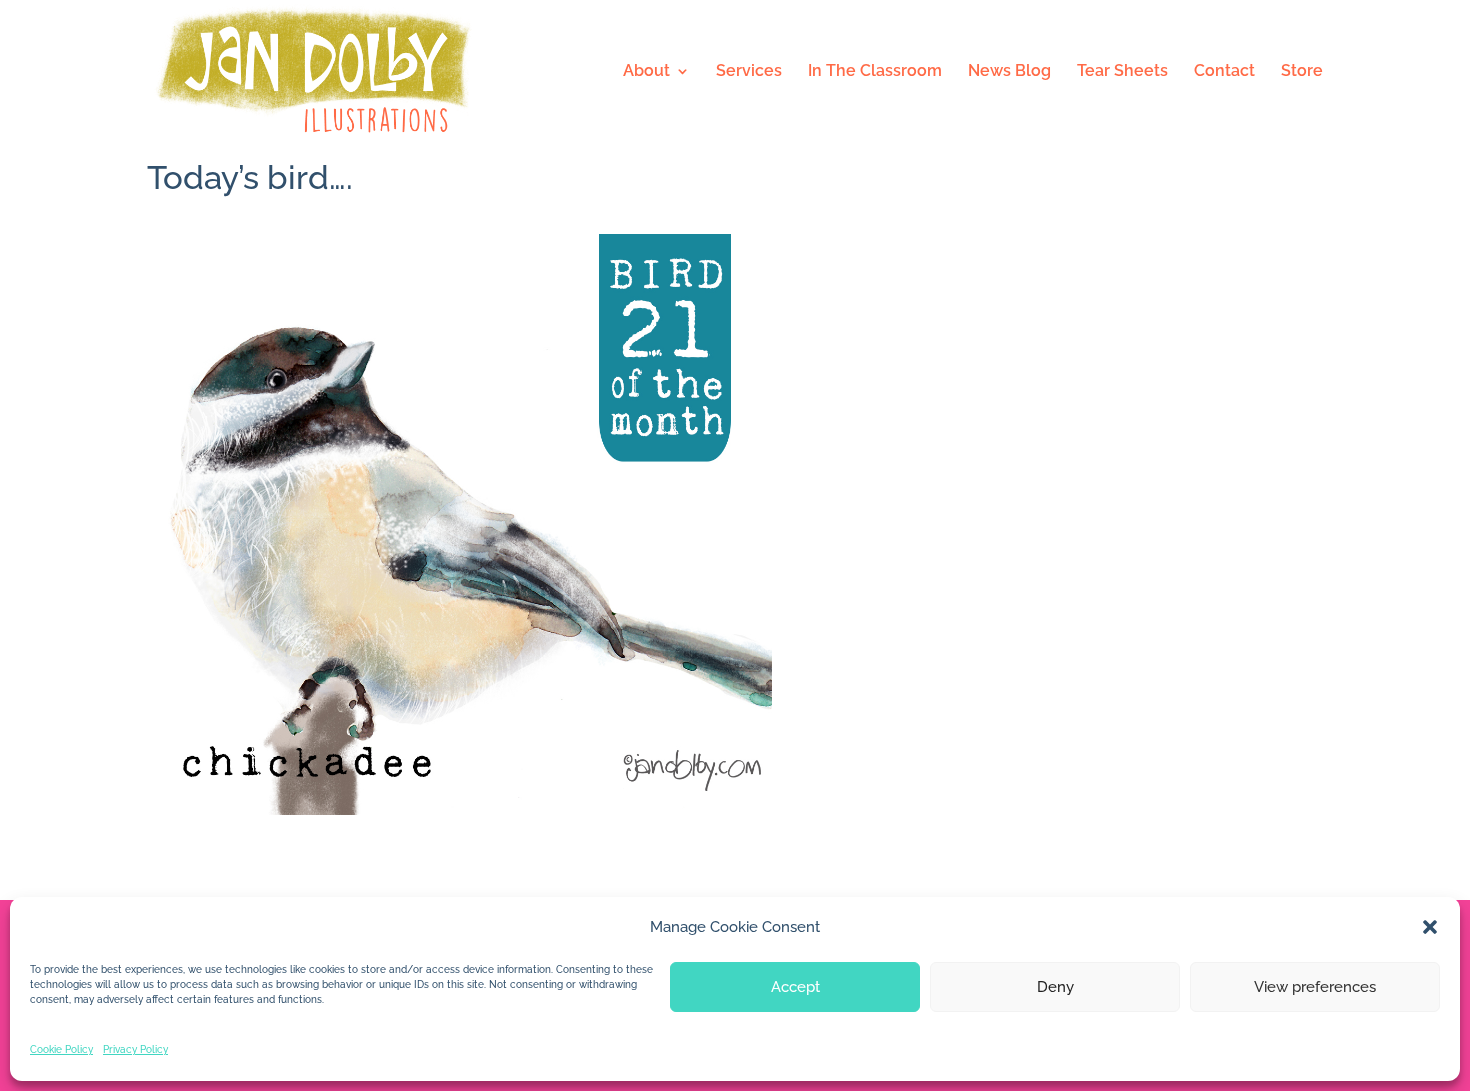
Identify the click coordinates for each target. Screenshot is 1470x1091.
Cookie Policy (61, 1049)
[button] (1430, 927)
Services (749, 72)
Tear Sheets (1122, 72)
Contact (1224, 72)
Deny (1055, 987)
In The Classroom (875, 72)
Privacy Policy (135, 1049)
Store (1302, 72)
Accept (795, 987)
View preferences (1315, 987)
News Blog (1009, 72)
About (646, 72)
